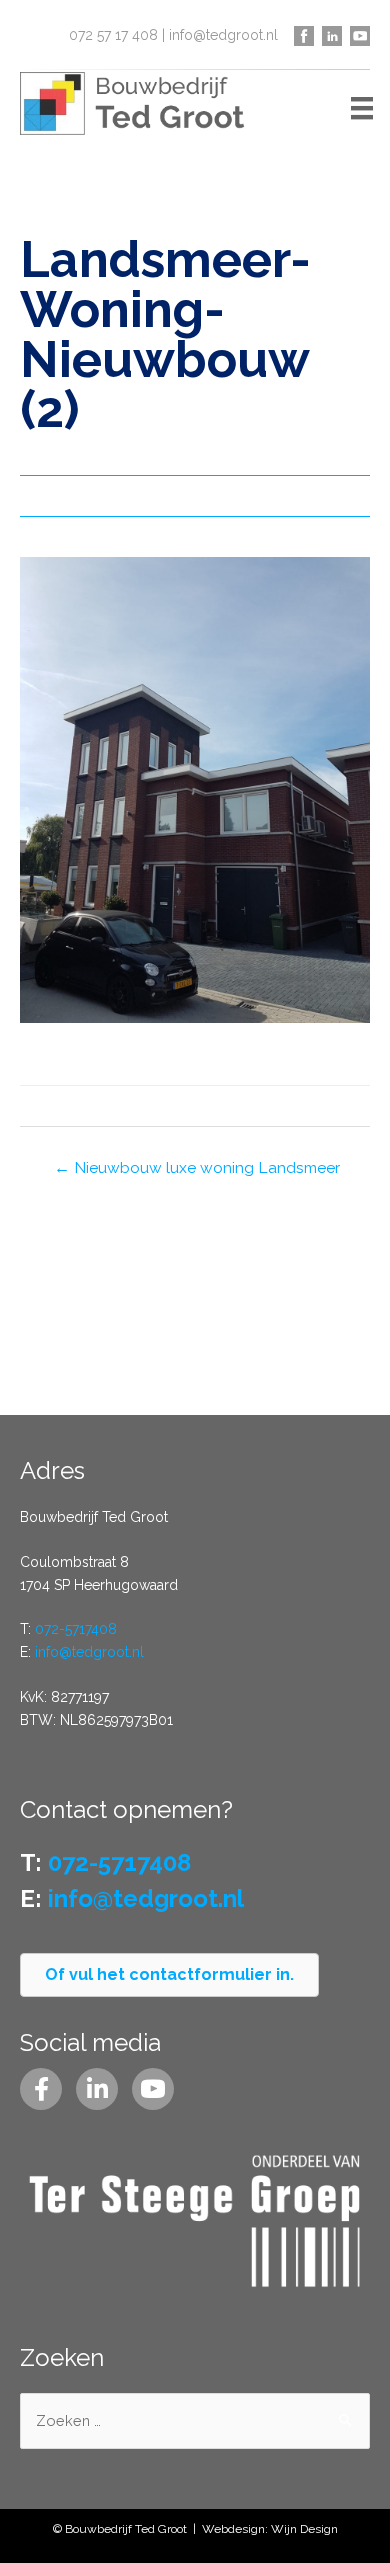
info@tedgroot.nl (223, 35)
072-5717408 (76, 1629)
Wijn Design (304, 2529)
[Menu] (362, 108)
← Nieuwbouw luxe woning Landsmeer (197, 1167)
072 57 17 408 (113, 35)
